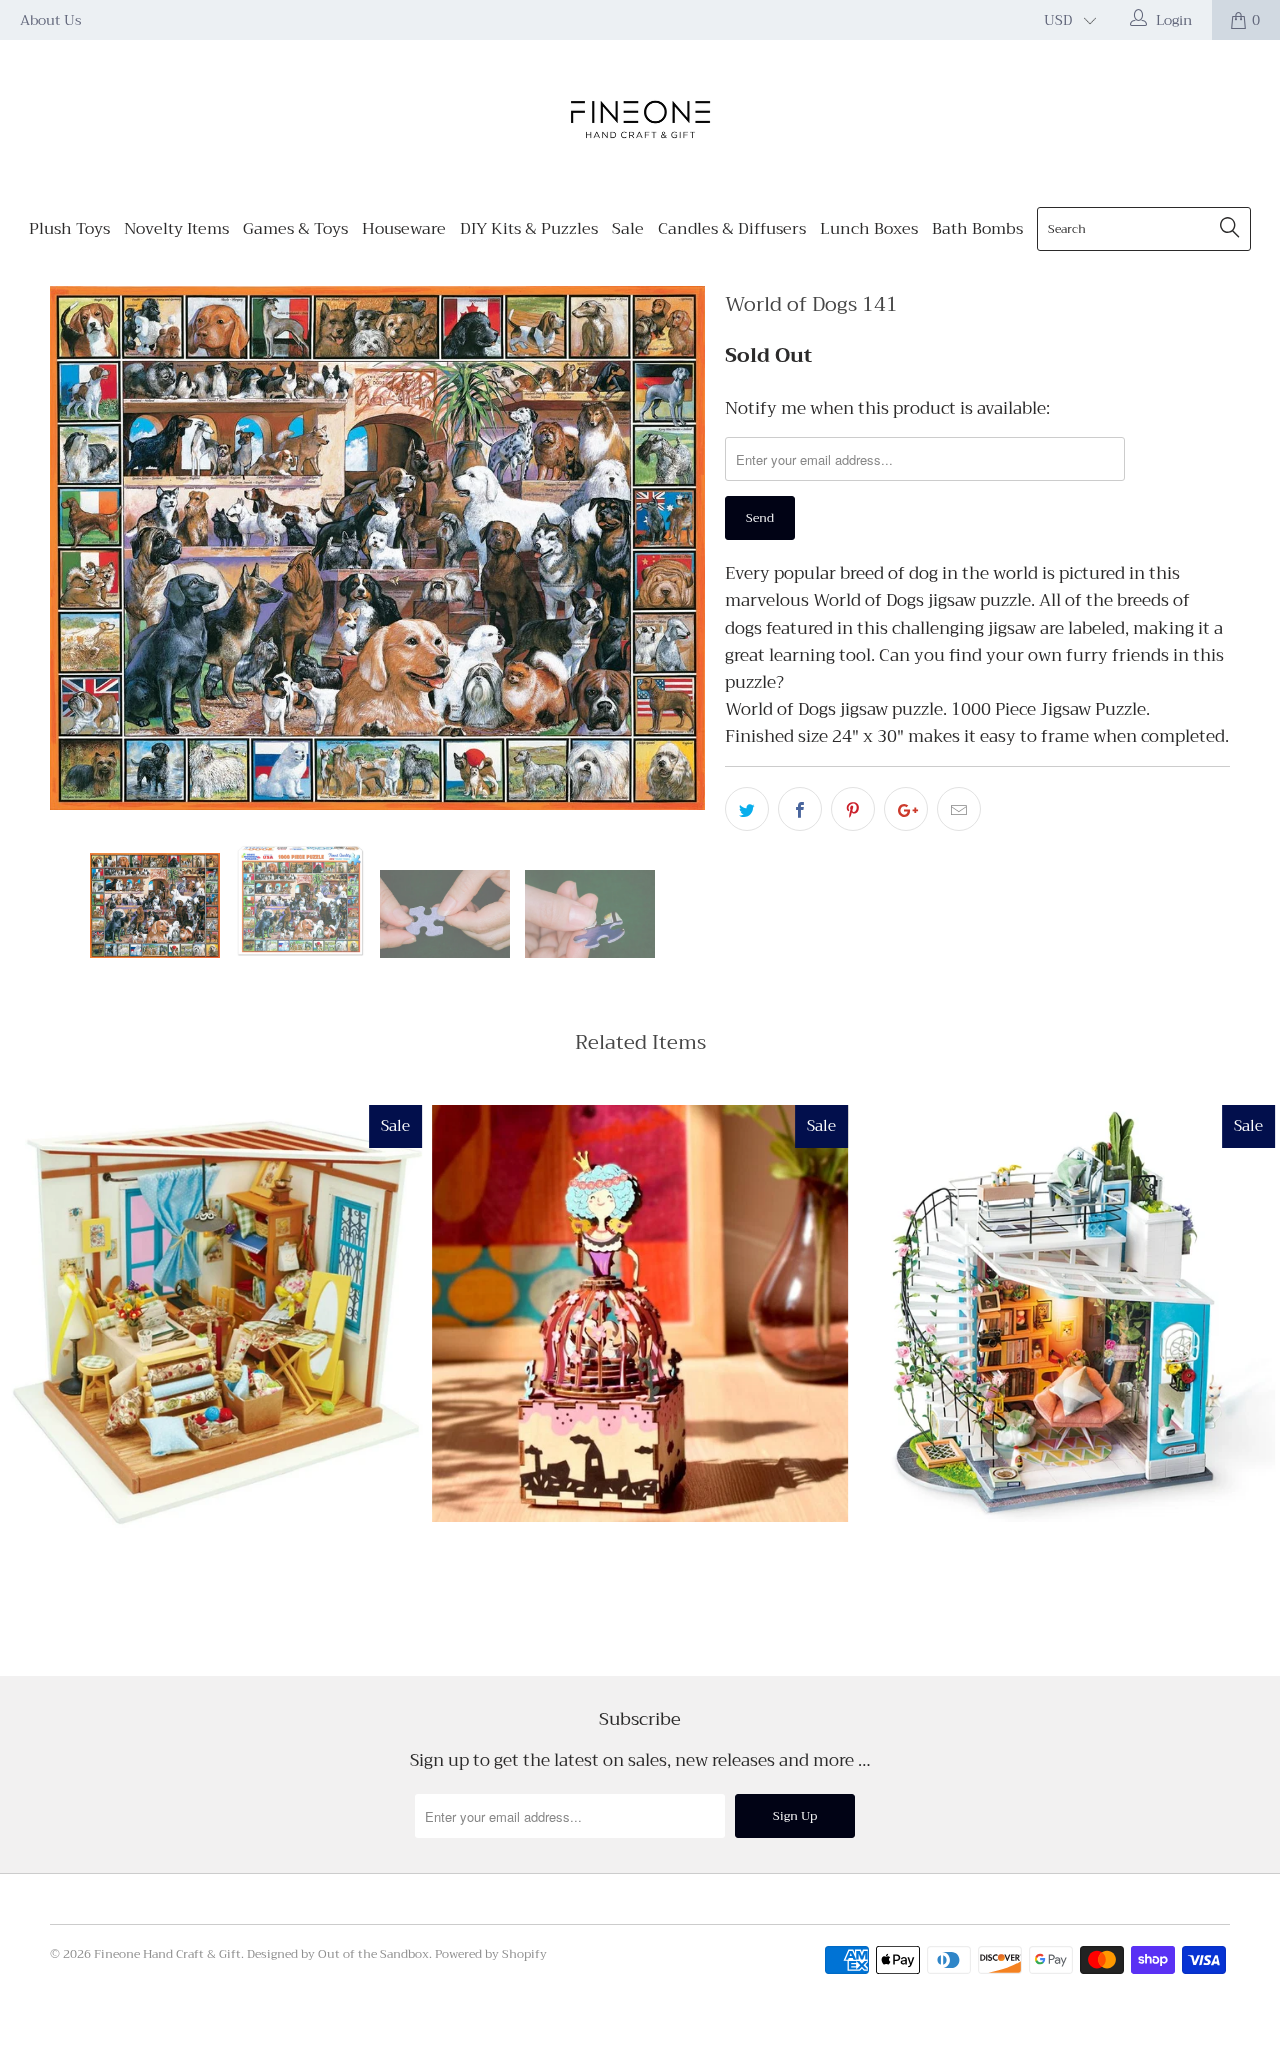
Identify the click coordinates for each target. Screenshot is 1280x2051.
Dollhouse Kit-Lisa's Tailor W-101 (213, 1316)
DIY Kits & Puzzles (529, 229)
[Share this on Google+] (906, 809)
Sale (628, 229)
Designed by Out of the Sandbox (338, 1954)
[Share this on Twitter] (747, 809)
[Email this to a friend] (959, 809)
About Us (51, 20)
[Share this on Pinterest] (853, 809)
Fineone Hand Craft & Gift (167, 1954)
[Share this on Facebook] (800, 809)
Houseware (404, 229)
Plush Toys (69, 229)
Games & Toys (295, 229)
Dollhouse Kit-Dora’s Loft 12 (1066, 1313)
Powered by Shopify (491, 1954)
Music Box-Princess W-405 (640, 1313)
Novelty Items (176, 229)
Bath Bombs (977, 229)
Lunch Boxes (869, 229)
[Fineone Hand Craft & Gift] (640, 122)
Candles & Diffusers (732, 229)
